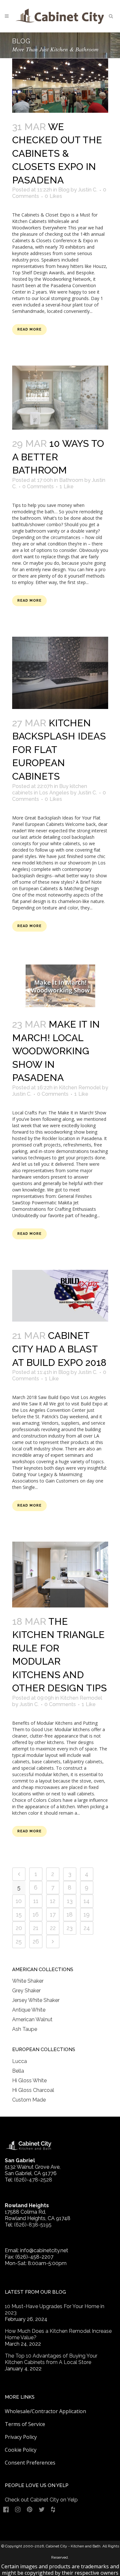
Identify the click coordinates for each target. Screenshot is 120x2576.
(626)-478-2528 (33, 2180)
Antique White (29, 2010)
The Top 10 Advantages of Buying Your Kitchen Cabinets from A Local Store (51, 2359)
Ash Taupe (25, 2029)
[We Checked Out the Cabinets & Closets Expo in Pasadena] (60, 86)
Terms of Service (25, 2424)
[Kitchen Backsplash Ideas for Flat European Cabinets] (60, 673)
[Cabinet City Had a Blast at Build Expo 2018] (60, 1296)
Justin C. (88, 190)
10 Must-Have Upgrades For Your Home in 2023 (55, 2310)
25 (19, 1941)
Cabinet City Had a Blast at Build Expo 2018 (59, 1349)
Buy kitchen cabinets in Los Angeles (50, 789)
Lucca (20, 2061)
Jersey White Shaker (36, 2000)
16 (36, 1914)
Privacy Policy (21, 2437)
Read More (29, 329)
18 (70, 1914)
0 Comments (38, 487)
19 (87, 1914)
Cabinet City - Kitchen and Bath (73, 2546)
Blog (64, 190)
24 (87, 1928)
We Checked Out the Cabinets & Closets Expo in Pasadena (57, 153)
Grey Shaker (26, 1991)
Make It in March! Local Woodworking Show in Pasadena (56, 1051)
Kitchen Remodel (80, 1088)
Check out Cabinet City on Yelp (41, 2500)
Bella (18, 2071)
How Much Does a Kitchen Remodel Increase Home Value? (58, 2334)
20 (19, 1928)
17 (53, 1914)
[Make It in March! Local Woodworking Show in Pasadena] (60, 986)
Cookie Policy (21, 2450)
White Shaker (28, 1981)
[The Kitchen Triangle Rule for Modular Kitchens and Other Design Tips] (60, 1574)
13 (70, 1901)
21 (36, 1928)
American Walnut (32, 2019)
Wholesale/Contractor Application (45, 2411)
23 (70, 1928)
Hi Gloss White (29, 2080)
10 (19, 1901)
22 (53, 1928)
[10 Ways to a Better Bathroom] (60, 398)
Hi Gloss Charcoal (33, 2090)
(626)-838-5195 (33, 2225)
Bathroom (71, 480)
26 (36, 1941)
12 (53, 1901)
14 (87, 1901)
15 (19, 1914)
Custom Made (29, 2100)
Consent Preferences (30, 2463)
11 (36, 1901)
